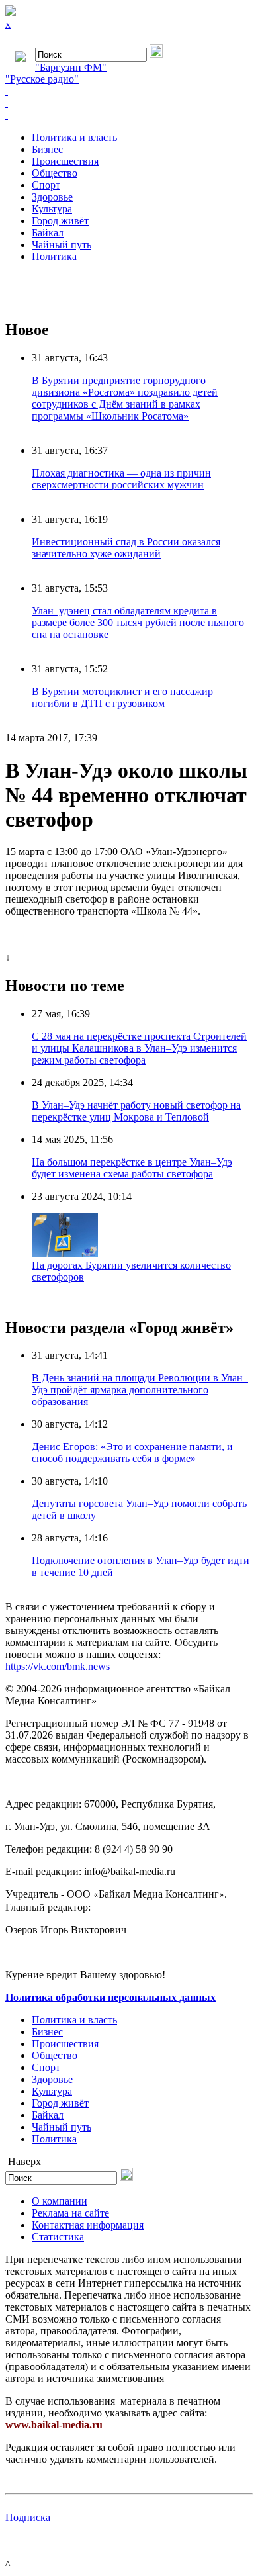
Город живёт (60, 221)
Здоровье (52, 197)
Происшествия (65, 161)
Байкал (48, 233)
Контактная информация (88, 2225)
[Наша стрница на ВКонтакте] (129, 91)
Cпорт (46, 185)
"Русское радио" (42, 79)
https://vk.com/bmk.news (58, 1666)
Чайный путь (62, 245)
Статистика (58, 2237)
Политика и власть (74, 137)
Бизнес (47, 149)
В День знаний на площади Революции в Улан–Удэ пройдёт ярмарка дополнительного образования (140, 1390)
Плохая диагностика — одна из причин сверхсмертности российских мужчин (121, 479)
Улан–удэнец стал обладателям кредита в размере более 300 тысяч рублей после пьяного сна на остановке (138, 622)
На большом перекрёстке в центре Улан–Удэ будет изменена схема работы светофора (132, 1168)
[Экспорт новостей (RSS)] (129, 103)
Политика (54, 256)
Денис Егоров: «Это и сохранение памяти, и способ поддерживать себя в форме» (132, 1452)
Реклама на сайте (70, 2213)
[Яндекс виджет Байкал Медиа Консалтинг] (129, 115)
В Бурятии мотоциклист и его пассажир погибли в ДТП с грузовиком (122, 697)
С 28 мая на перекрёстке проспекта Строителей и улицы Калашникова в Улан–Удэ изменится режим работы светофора (139, 1048)
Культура (52, 209)
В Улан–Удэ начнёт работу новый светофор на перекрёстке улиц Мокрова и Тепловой (136, 1111)
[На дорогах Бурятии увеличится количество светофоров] (65, 1253)
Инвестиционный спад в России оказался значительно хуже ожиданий (126, 548)
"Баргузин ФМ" (71, 67)
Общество (55, 173)
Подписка (28, 2517)
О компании (60, 2201)
